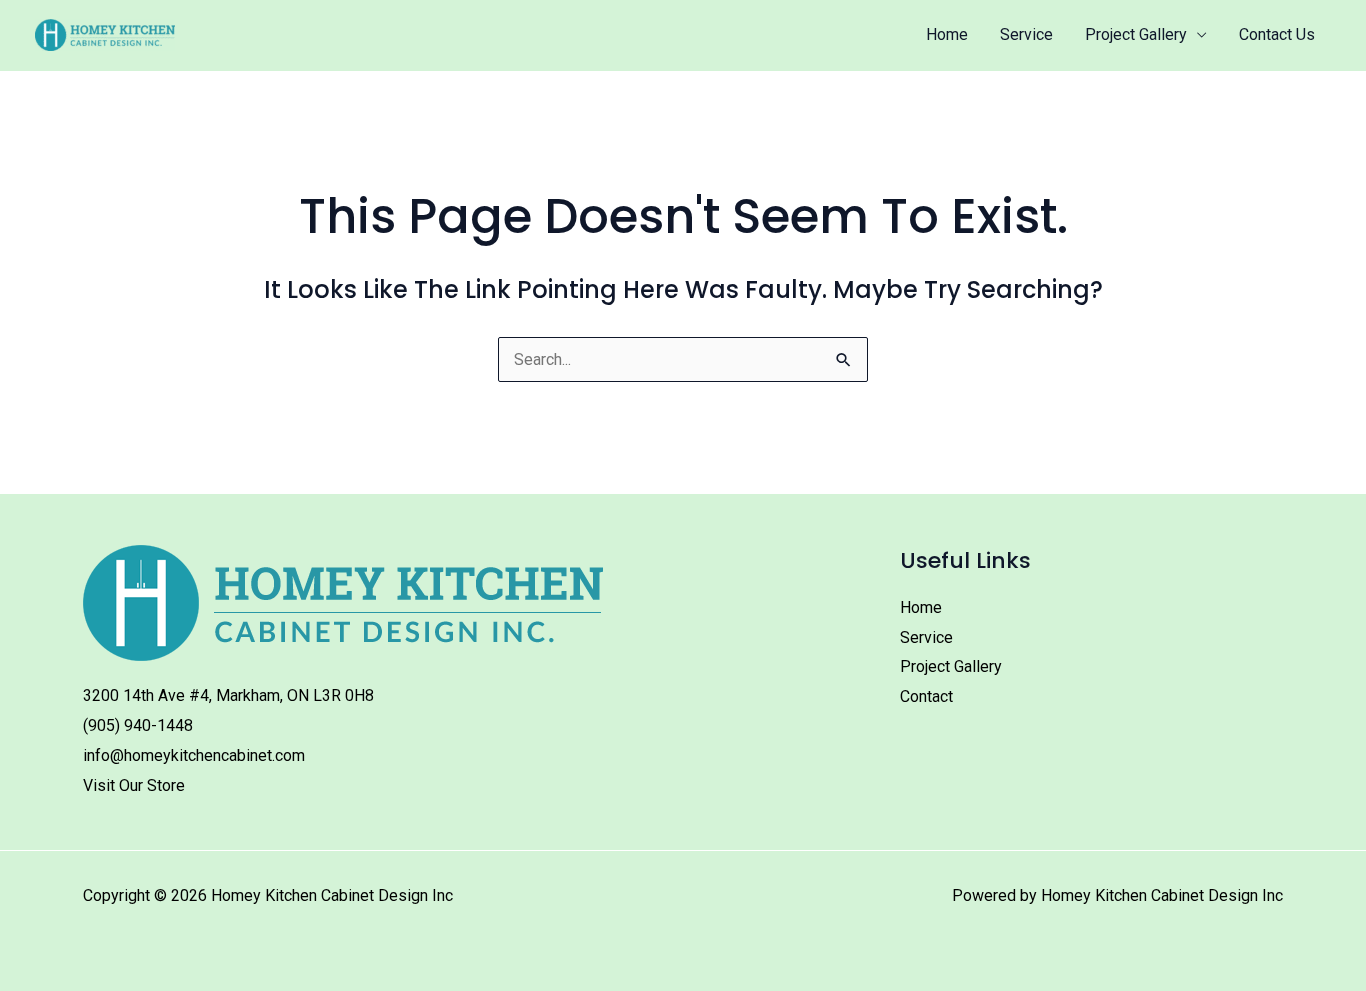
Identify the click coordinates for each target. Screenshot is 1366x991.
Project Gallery (1136, 34)
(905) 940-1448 (138, 725)
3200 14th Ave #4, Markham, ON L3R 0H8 (228, 695)
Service (1026, 34)
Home (947, 34)
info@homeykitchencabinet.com (194, 755)
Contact (926, 696)
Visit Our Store (134, 785)
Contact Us (1277, 34)
